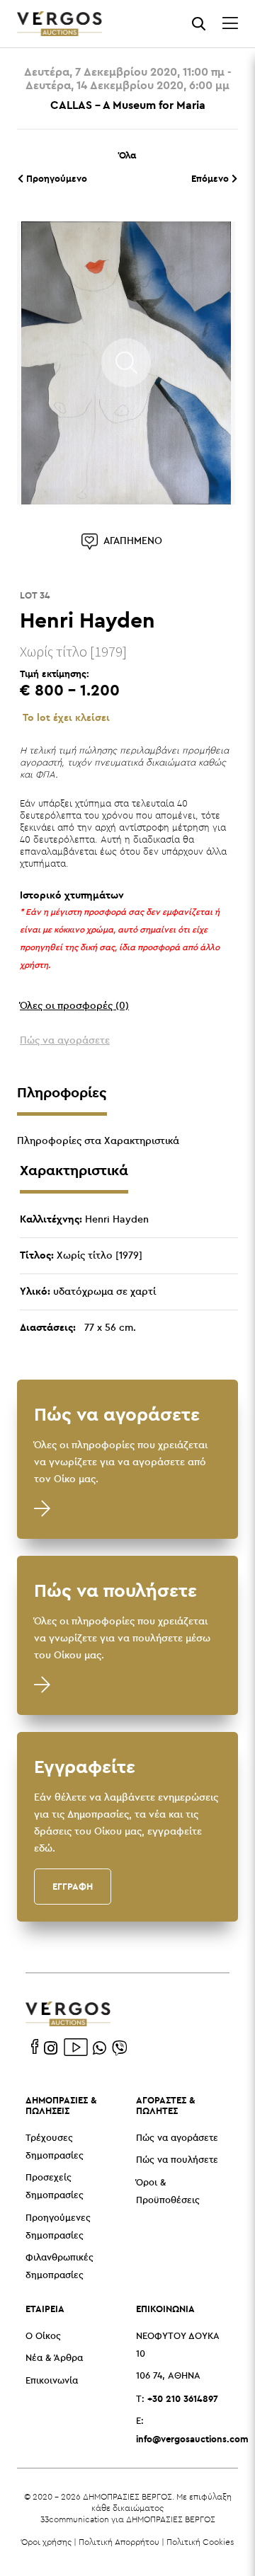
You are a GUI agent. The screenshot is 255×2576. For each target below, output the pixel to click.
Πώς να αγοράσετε (177, 2138)
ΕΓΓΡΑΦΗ (73, 1886)
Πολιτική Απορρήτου (119, 2542)
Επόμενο (211, 178)
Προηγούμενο (55, 178)
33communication (75, 2519)
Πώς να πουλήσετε (177, 2160)
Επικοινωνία (52, 2381)
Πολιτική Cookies (200, 2542)
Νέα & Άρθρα (54, 2358)
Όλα (127, 155)
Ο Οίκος (43, 2337)
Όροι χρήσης (46, 2542)
